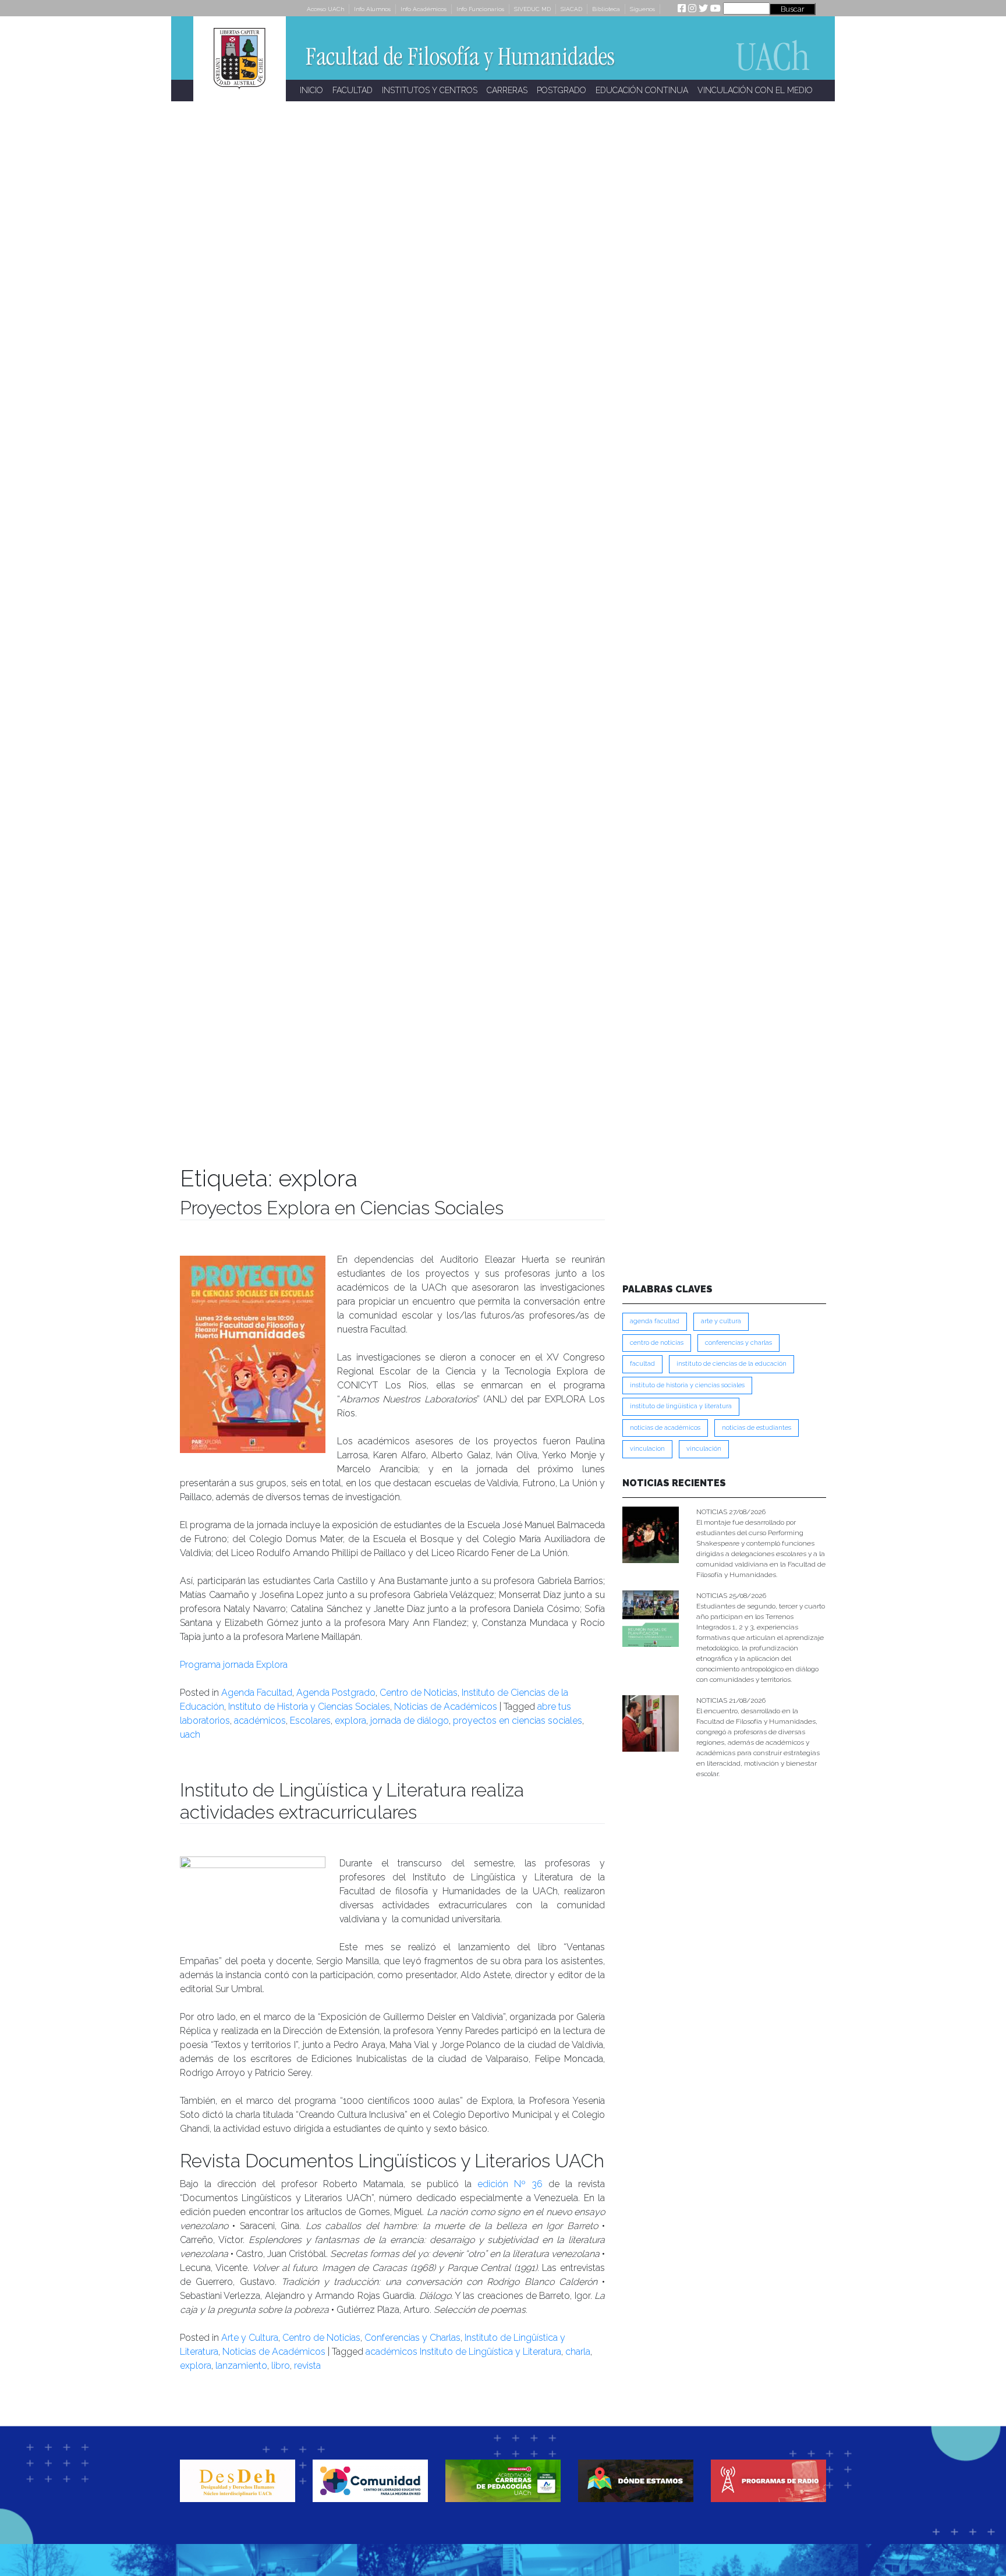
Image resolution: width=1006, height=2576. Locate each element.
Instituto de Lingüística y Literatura (681, 1406)
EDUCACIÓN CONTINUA (642, 90)
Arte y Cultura (250, 2338)
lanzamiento (241, 2366)
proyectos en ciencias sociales (518, 1721)
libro (281, 2366)
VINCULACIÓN (704, 1449)
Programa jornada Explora (234, 1665)
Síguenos (642, 9)
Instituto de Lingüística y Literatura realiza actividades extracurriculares (352, 1801)
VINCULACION (647, 1449)
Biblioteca (606, 9)
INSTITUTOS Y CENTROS (430, 90)
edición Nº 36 (510, 2184)
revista (307, 2366)
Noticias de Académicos (446, 1707)
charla (578, 2352)
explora (350, 1721)
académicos (260, 1721)
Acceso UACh (325, 9)
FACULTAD (353, 90)
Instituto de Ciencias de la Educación (732, 1364)
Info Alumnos (372, 9)
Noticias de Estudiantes (757, 1428)
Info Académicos (424, 9)
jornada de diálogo (410, 1721)
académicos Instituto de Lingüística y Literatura (463, 2352)
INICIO (311, 90)
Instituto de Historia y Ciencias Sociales (309, 1707)
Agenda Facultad (257, 1693)
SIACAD (571, 9)
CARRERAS (507, 90)
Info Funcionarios (480, 9)
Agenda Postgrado (336, 1693)
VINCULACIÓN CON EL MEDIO (755, 90)
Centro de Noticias (419, 1693)
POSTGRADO (562, 90)
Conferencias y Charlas (412, 2338)
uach (190, 1735)
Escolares (310, 1721)
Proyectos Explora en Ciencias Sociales (342, 1208)
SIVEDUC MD (532, 9)
